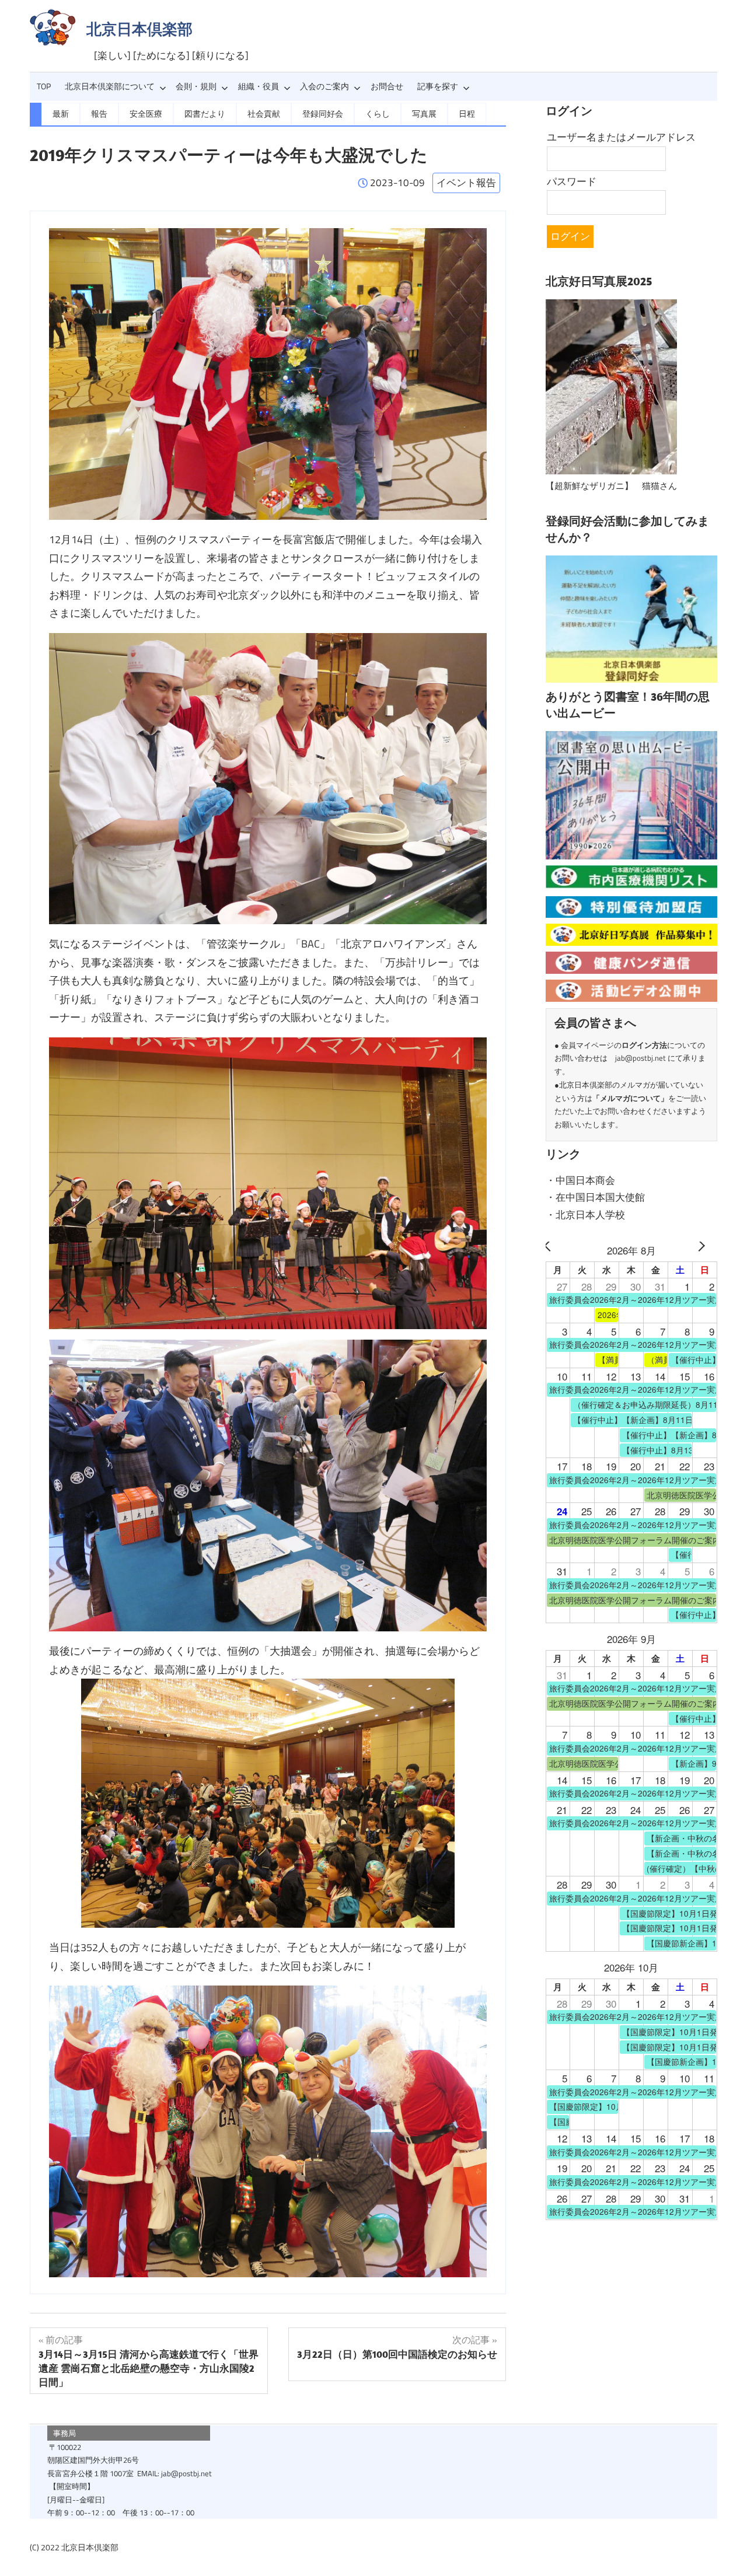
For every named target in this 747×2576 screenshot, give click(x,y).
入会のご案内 (324, 86)
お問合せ (387, 86)
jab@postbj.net (640, 1058)
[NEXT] (706, 1250)
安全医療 (146, 114)
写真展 (424, 114)
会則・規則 (196, 86)
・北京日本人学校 (585, 1215)
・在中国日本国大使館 (595, 1197)
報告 (99, 114)
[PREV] (557, 1250)
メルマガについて (630, 1098)
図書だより (205, 114)
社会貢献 (264, 114)
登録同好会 (323, 114)
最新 (61, 114)
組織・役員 (259, 86)
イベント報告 (466, 183)
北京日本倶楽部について (110, 86)
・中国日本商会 (580, 1180)
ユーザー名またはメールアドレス (621, 137)
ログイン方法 (644, 1045)
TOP (44, 86)
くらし (378, 114)
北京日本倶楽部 (139, 29)
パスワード (572, 181)
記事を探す (438, 86)
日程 (467, 114)
